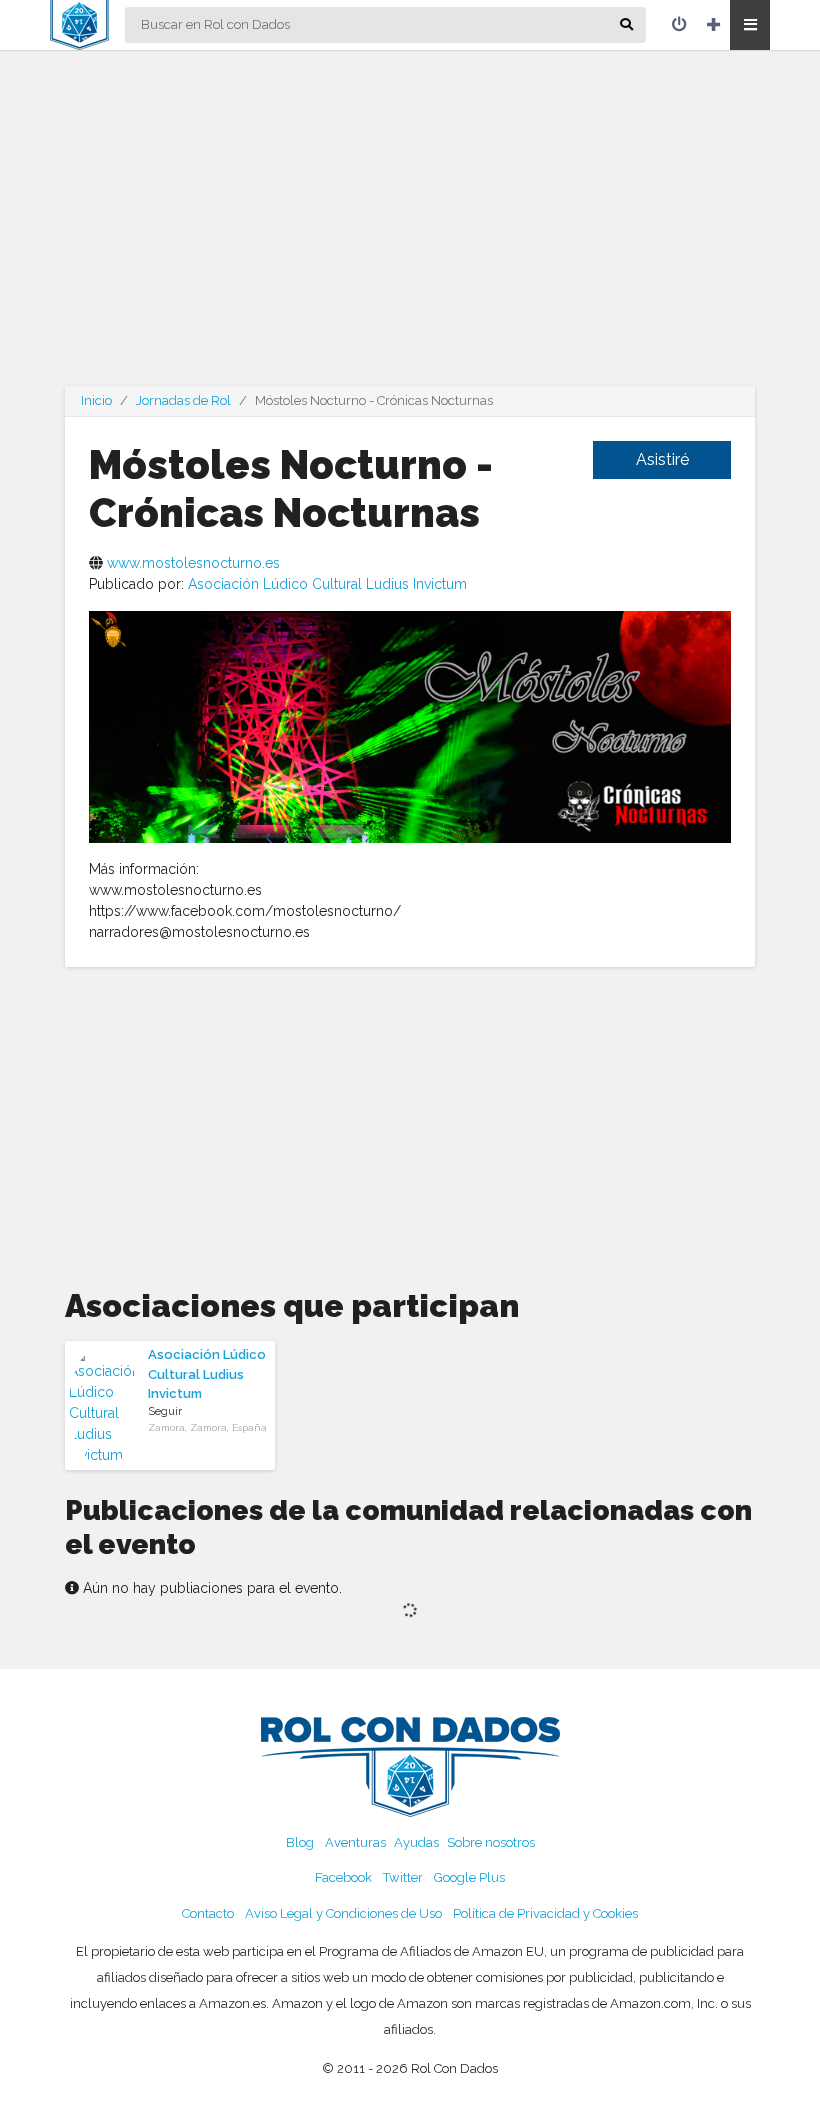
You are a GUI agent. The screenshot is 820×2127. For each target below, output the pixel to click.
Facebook (343, 1877)
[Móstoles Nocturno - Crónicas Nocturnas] (410, 725)
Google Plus (469, 1877)
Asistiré (662, 459)
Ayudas (416, 1842)
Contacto (208, 1913)
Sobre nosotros (491, 1842)
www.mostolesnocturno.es (193, 563)
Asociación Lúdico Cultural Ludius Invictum (327, 584)
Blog (300, 1842)
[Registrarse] (713, 25)
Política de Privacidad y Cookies (545, 1913)
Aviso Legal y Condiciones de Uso (343, 1913)
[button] (750, 25)
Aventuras (355, 1842)
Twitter (403, 1877)
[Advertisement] (410, 230)
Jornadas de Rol (183, 400)
